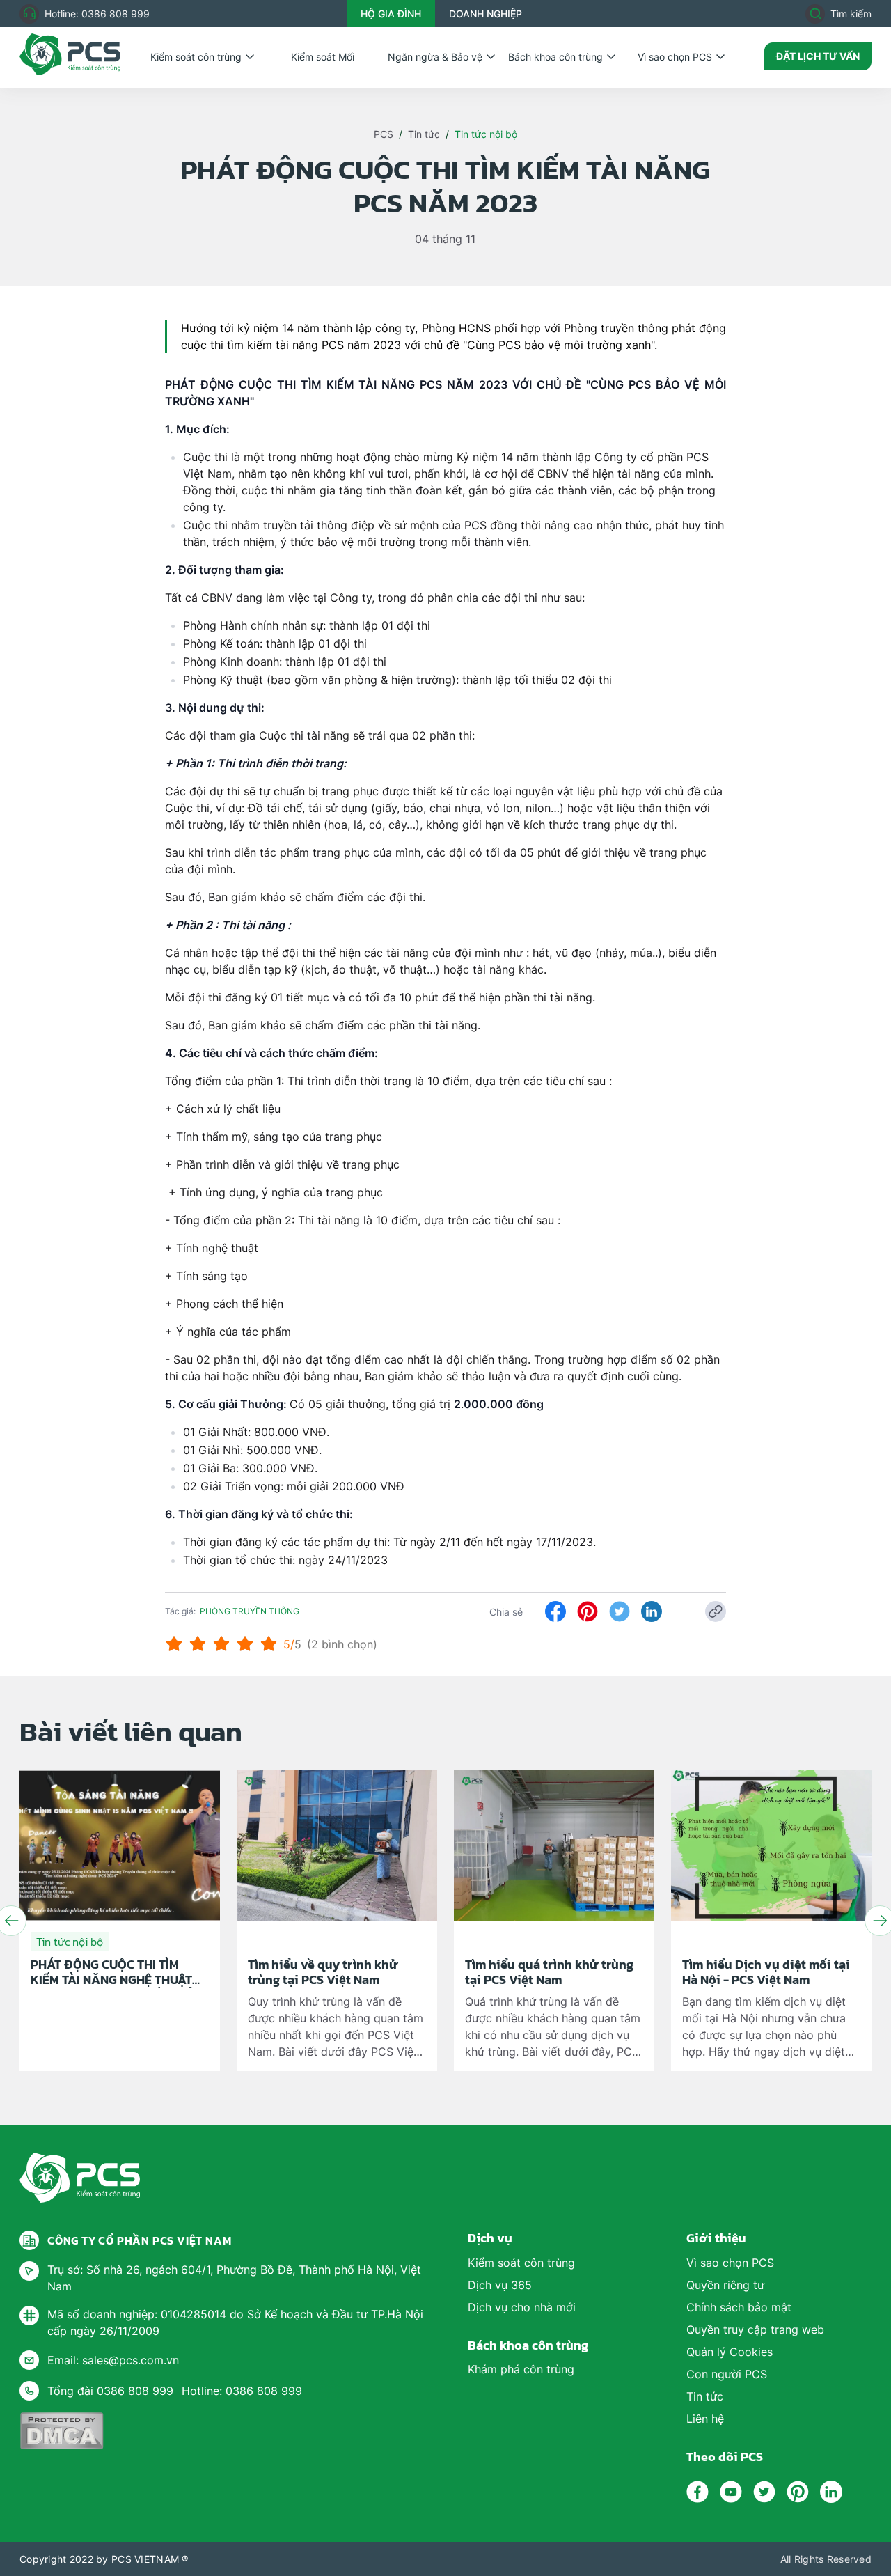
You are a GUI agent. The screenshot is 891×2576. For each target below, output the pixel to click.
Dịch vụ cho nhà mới (522, 2307)
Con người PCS (727, 2374)
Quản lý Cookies (730, 2352)
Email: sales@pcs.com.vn (113, 2360)
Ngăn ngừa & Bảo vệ (435, 57)
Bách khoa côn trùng (555, 57)
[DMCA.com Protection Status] (62, 2431)
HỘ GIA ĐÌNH (391, 14)
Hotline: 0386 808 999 (97, 14)
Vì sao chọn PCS (675, 57)
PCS (384, 134)
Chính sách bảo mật (739, 2307)
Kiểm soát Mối (323, 57)
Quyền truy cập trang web (755, 2329)
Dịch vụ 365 (500, 2285)
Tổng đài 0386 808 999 (110, 2391)
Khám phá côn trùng (521, 2369)
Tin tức (424, 134)
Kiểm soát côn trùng (196, 57)
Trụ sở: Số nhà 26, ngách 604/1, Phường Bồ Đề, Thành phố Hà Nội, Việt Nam (234, 2278)
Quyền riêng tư (725, 2285)
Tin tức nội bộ (486, 134)
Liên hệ (705, 2419)
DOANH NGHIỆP (486, 14)
